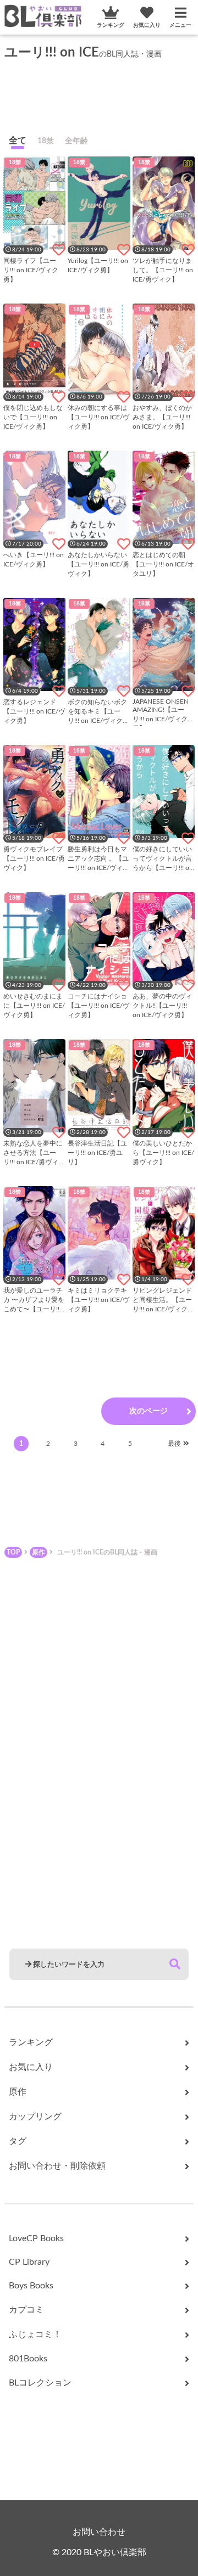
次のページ (148, 1411)
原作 (38, 1552)
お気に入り (147, 25)
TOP (13, 1552)
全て (18, 141)
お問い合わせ (99, 2532)
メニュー (180, 25)
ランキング (111, 25)
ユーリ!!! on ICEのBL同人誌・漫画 (107, 1552)
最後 (174, 1444)
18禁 (46, 141)
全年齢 (76, 141)
